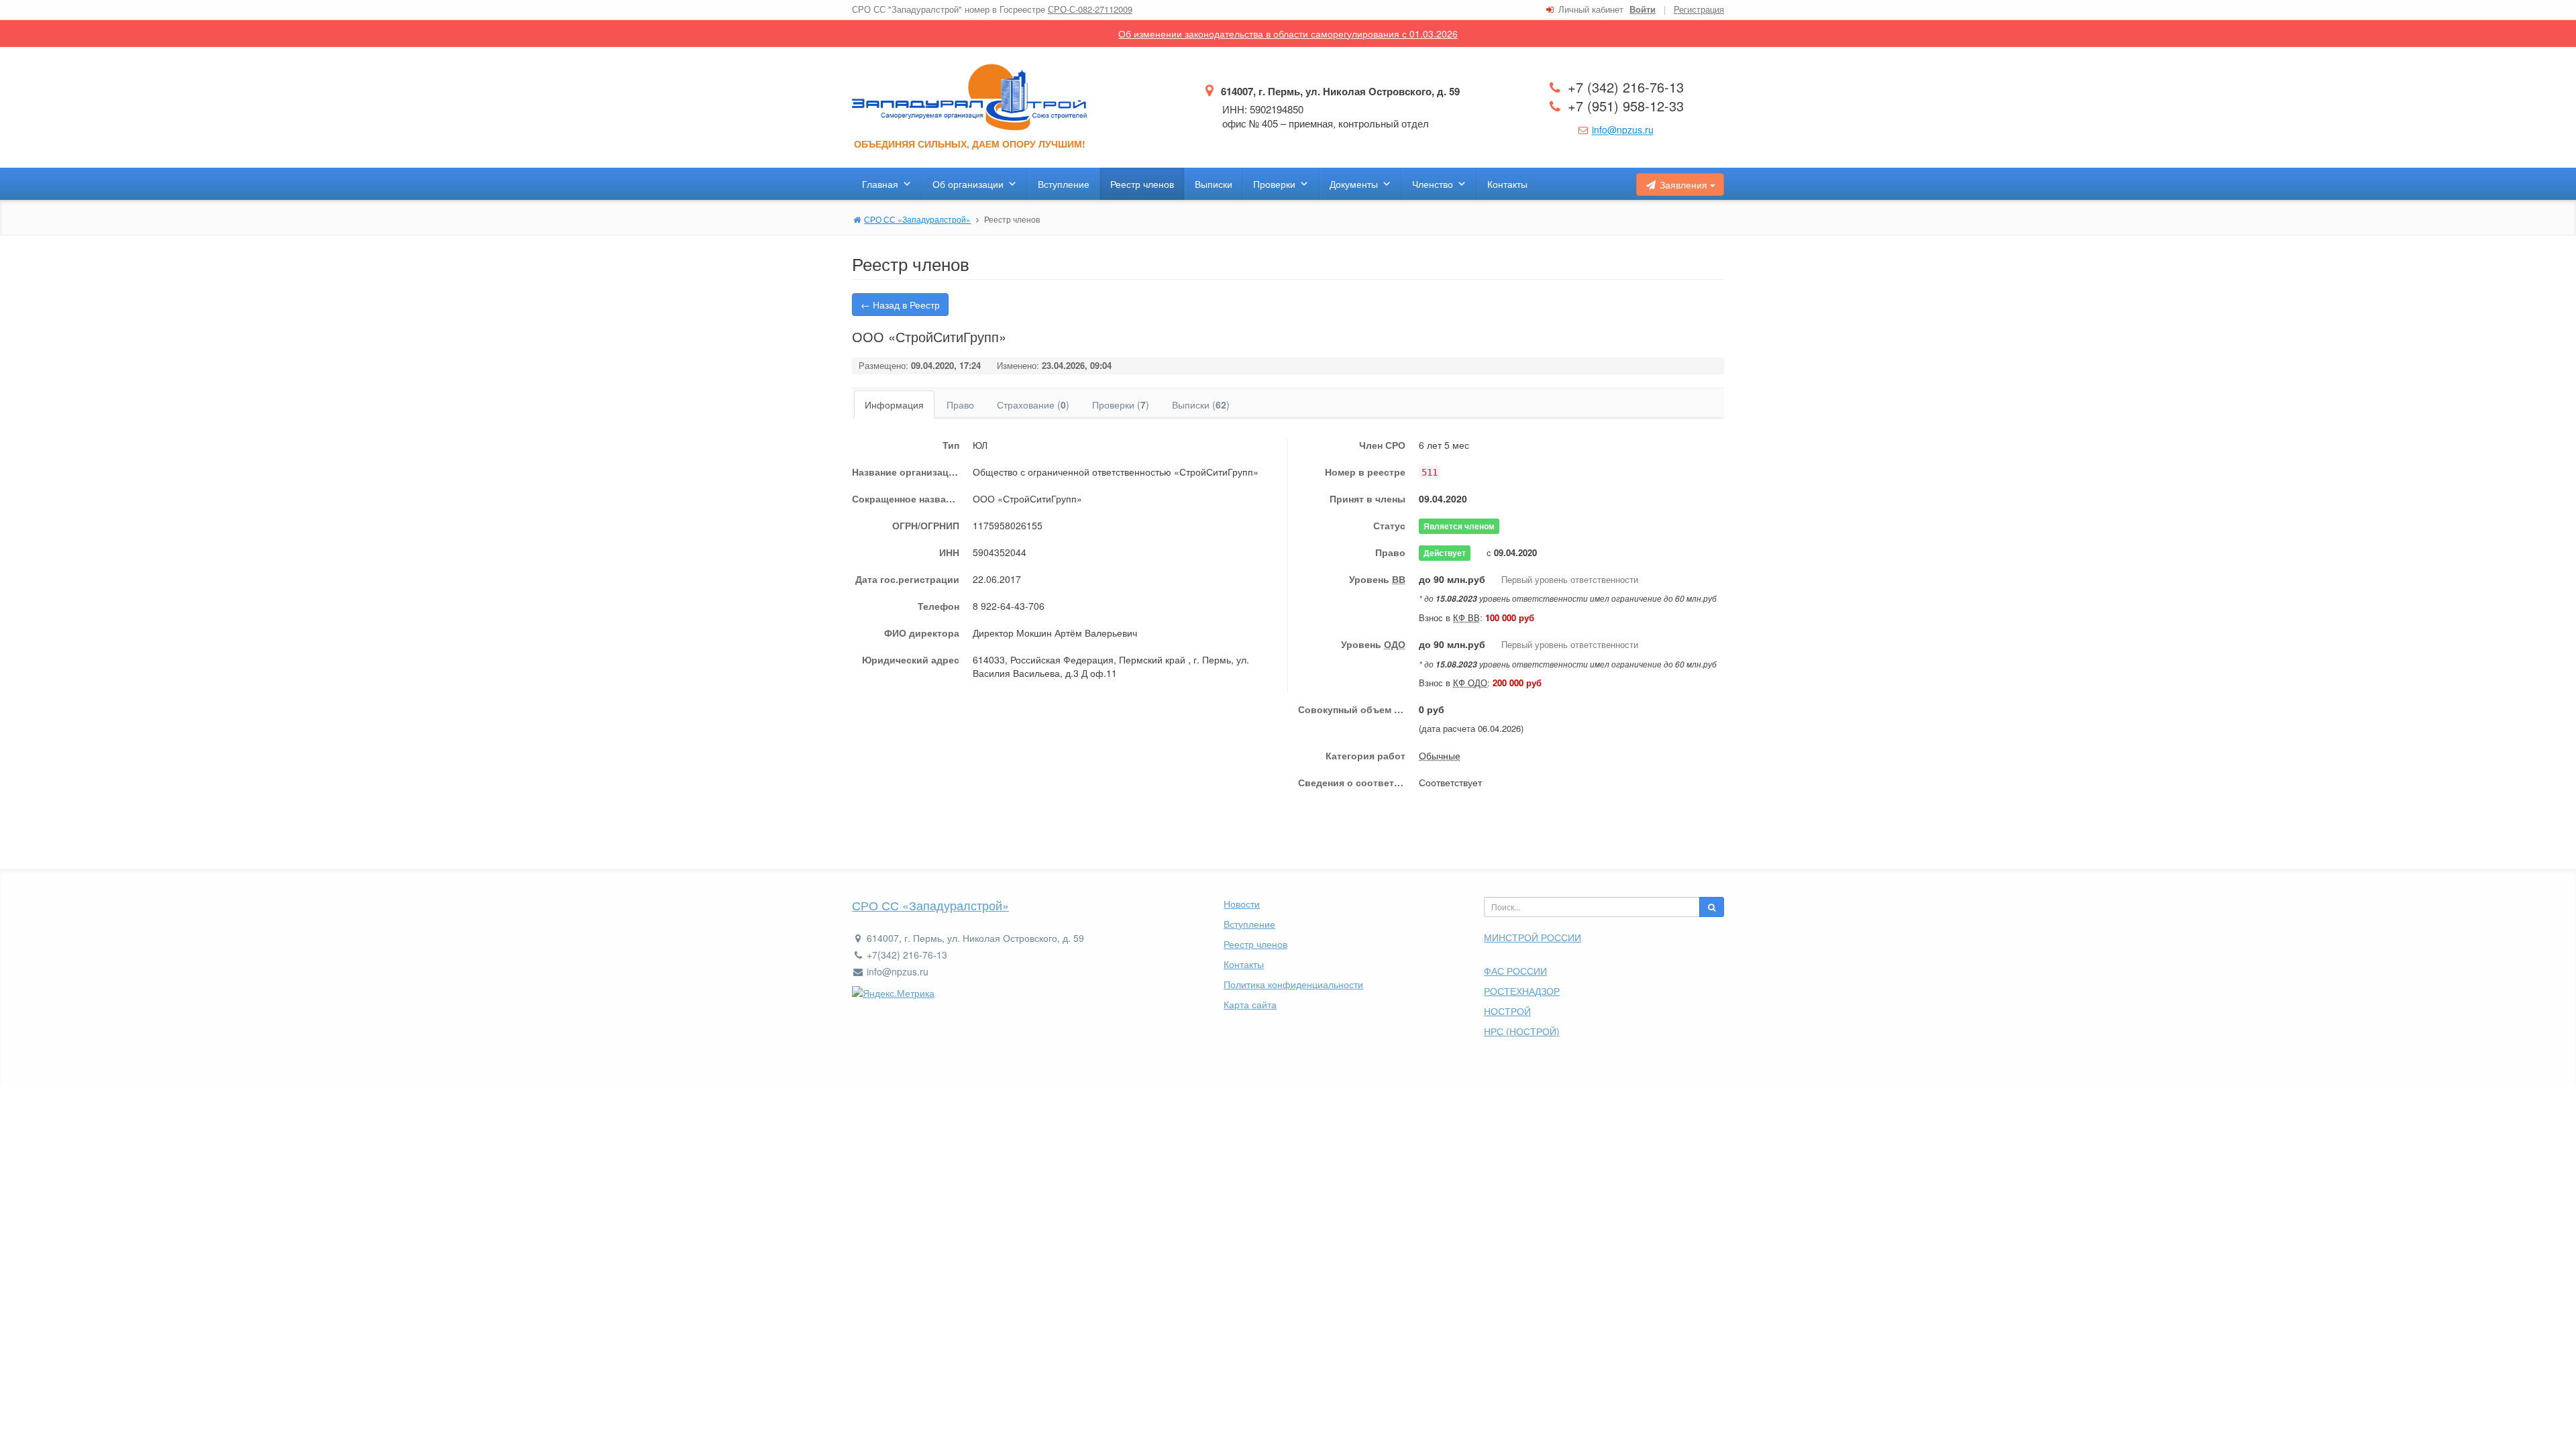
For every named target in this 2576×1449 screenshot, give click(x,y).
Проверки (1274, 184)
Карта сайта (1250, 1004)
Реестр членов (1142, 184)
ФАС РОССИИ (1515, 971)
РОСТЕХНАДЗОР (1522, 991)
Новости (1242, 904)
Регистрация (1699, 9)
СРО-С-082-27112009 (1090, 9)
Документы (1354, 184)
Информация (894, 405)
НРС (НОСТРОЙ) (1522, 1031)
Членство (1433, 184)
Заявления (1683, 184)
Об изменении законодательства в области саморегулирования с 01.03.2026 (1288, 34)
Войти (1643, 9)
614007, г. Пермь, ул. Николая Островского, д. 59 (1339, 91)
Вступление (1064, 184)
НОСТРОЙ (1507, 1011)
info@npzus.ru (1623, 129)
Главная (880, 184)
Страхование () (1033, 405)
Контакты (1507, 184)
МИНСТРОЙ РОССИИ (1533, 937)
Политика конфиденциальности (1293, 984)
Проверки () (1121, 405)
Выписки (1214, 184)
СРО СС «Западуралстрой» (930, 905)
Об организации (968, 184)
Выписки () (1201, 405)
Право (960, 405)
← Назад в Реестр (900, 305)
